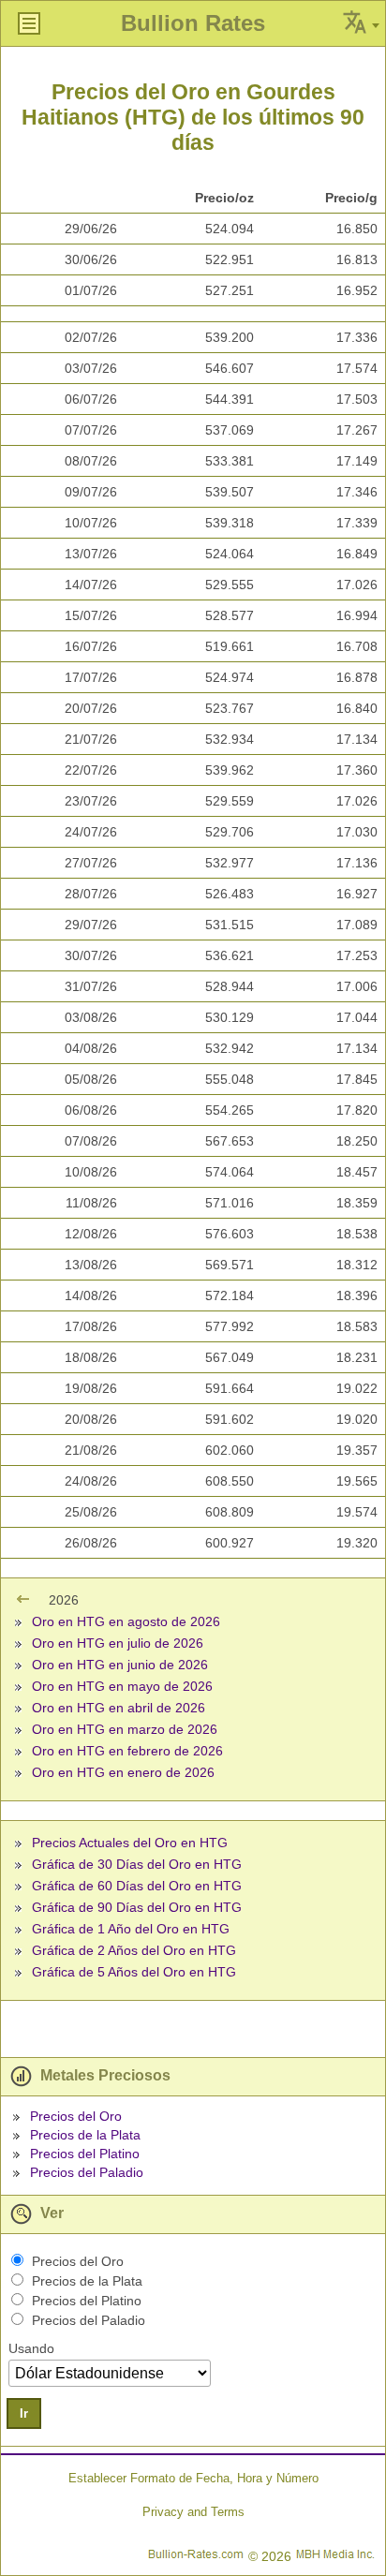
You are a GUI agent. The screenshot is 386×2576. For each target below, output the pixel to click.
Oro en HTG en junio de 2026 (120, 1665)
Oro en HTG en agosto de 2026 (126, 1621)
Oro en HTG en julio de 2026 (118, 1643)
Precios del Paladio (87, 2172)
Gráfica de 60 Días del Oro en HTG (137, 1886)
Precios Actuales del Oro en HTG (130, 1843)
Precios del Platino (85, 2154)
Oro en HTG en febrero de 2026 (127, 1751)
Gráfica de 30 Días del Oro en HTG (137, 1864)
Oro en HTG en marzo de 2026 (125, 1729)
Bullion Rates (193, 23)
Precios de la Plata (85, 2135)
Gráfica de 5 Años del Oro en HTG (134, 1972)
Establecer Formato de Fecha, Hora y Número (193, 2478)
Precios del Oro (76, 2116)
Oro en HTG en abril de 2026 (119, 1708)
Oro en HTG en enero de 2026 (123, 1772)
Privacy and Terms (193, 2512)
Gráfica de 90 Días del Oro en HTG (137, 1907)
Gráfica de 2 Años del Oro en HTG (134, 1950)
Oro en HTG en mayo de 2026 (122, 1686)
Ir (24, 2413)
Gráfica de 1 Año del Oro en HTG (131, 1929)
